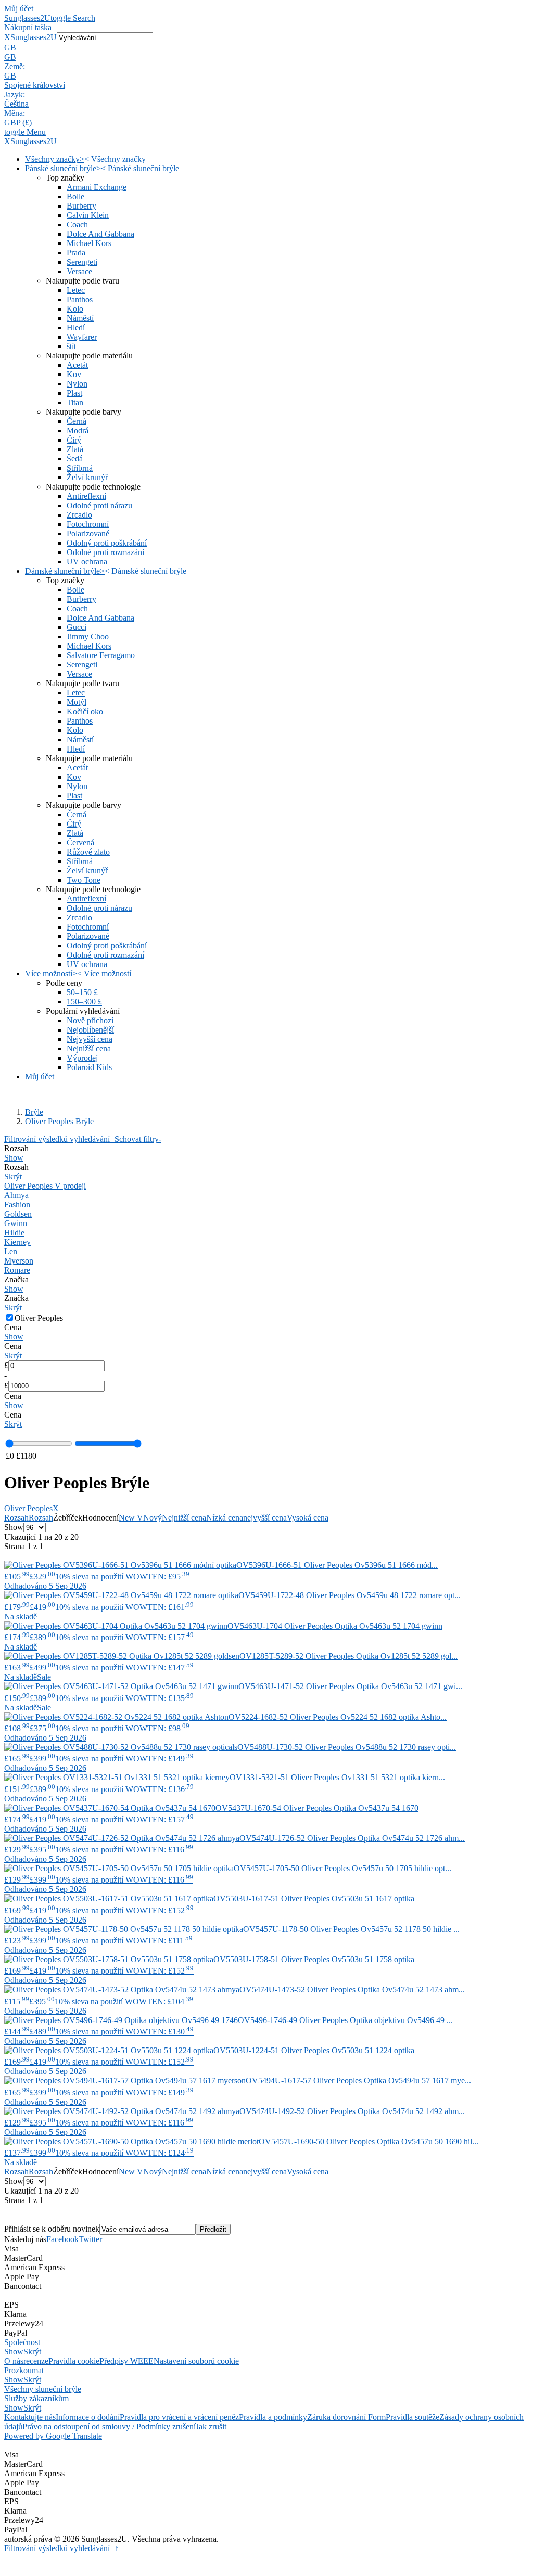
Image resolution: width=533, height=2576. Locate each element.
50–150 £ (82, 992)
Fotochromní (88, 524)
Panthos (80, 299)
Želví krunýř (87, 477)
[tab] (266, 1153)
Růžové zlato (88, 852)
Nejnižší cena (89, 1048)
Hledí (76, 327)
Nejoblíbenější (90, 1030)
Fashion (17, 1205)
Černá (77, 421)
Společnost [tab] (22, 2342)
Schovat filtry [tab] (138, 1139)
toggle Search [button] (73, 18)
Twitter (90, 2239)
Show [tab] (14, 2352)
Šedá (75, 459)
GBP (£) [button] (18, 123)
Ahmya (16, 1195)
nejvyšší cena (265, 1518)
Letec (76, 290)
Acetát (77, 365)
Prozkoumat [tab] (24, 2370)
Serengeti (82, 262)
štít (71, 346)
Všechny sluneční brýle (43, 2389)
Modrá (78, 430)
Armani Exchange (97, 187)
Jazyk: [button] (15, 94)
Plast (74, 393)
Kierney (17, 1242)
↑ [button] (117, 2548)
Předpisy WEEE (126, 2361)
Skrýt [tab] (32, 2352)
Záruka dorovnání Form (346, 2417)
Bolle (75, 196)
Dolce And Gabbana (100, 234)
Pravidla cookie (74, 2361)
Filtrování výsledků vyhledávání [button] (59, 2548)
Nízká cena (225, 1518)
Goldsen (18, 1214)
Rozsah (16, 1518)
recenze (36, 2361)
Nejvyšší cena (90, 1039)
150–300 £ (84, 1002)
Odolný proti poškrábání (107, 543)
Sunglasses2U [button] (34, 37)
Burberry (81, 206)
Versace (79, 271)
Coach (77, 224)
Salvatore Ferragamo (101, 655)
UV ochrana (87, 562)
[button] (266, 48)
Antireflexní (86, 496)
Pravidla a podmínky (273, 2417)
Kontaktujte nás (30, 2417)
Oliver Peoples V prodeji (45, 1186)
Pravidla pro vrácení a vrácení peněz (179, 2417)
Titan (75, 402)
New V (131, 1518)
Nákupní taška (28, 27)
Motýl (77, 702)
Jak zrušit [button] (211, 2426)
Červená (80, 842)
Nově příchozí (90, 1020)
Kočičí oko (85, 711)
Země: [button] (15, 66)
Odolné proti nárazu (99, 505)
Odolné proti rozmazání (105, 552)
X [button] (7, 37)
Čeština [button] (16, 104)
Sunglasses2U (27, 18)
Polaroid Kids (89, 1067)
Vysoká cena (308, 1518)
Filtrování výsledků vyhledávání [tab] (59, 1139)
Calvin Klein (88, 215)
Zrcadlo (79, 515)
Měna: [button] (15, 113)
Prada (76, 253)
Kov (74, 374)
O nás (14, 2361)
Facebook (62, 2239)
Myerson (19, 1261)
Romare (17, 1270)
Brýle (34, 1112)
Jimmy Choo (88, 636)
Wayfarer (82, 337)
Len (11, 1251)
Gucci (77, 627)
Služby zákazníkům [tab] (36, 2398)
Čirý (74, 440)
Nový (153, 1518)
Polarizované (88, 533)
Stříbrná (80, 468)
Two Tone (84, 880)
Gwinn (16, 1223)
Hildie (14, 1233)
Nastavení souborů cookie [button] (196, 2361)
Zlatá (75, 449)
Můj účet (19, 9)
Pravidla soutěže (413, 2417)
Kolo (75, 309)
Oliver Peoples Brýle (59, 1121)
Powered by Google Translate (53, 2436)
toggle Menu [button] (25, 132)
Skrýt (13, 1176)
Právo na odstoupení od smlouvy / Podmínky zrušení (109, 2426)
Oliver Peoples (31, 1508)
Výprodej (82, 1058)
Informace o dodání (88, 2417)
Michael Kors (89, 243)
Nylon (77, 384)
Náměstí (80, 318)
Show (14, 1158)
